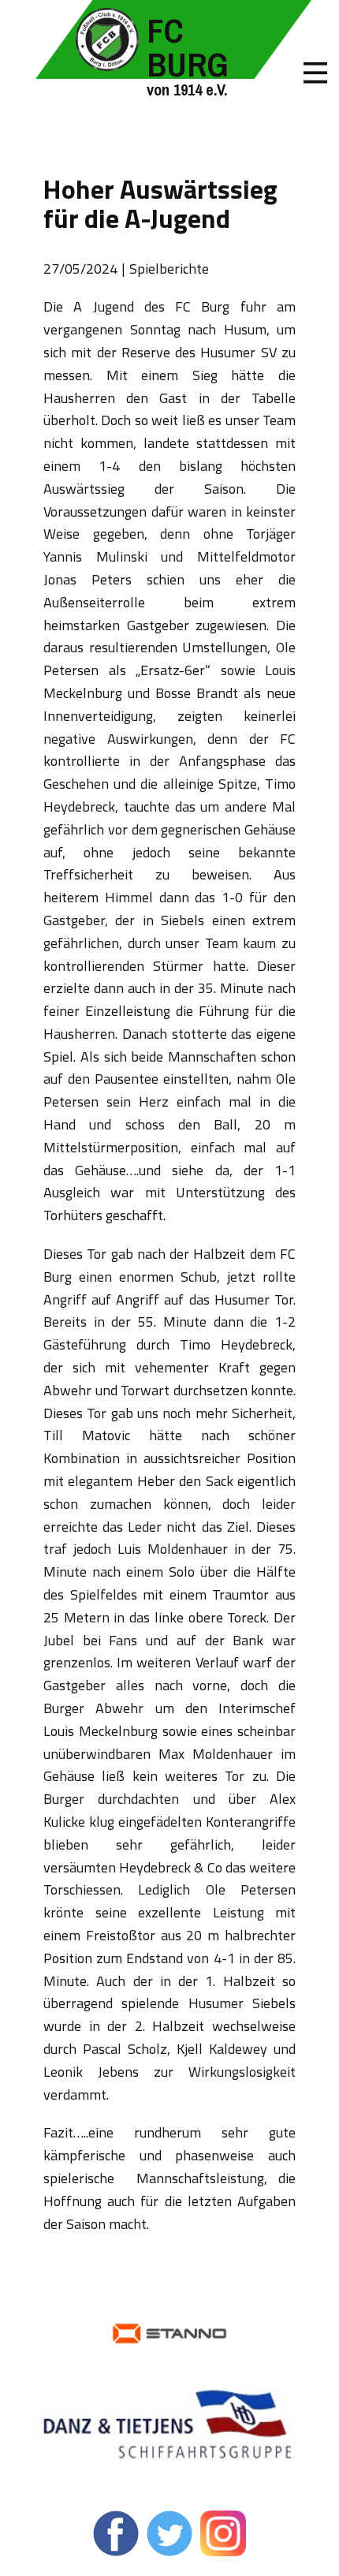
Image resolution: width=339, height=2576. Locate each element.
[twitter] (169, 2533)
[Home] (107, 39)
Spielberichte (169, 269)
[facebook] (116, 2533)
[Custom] (223, 2533)
